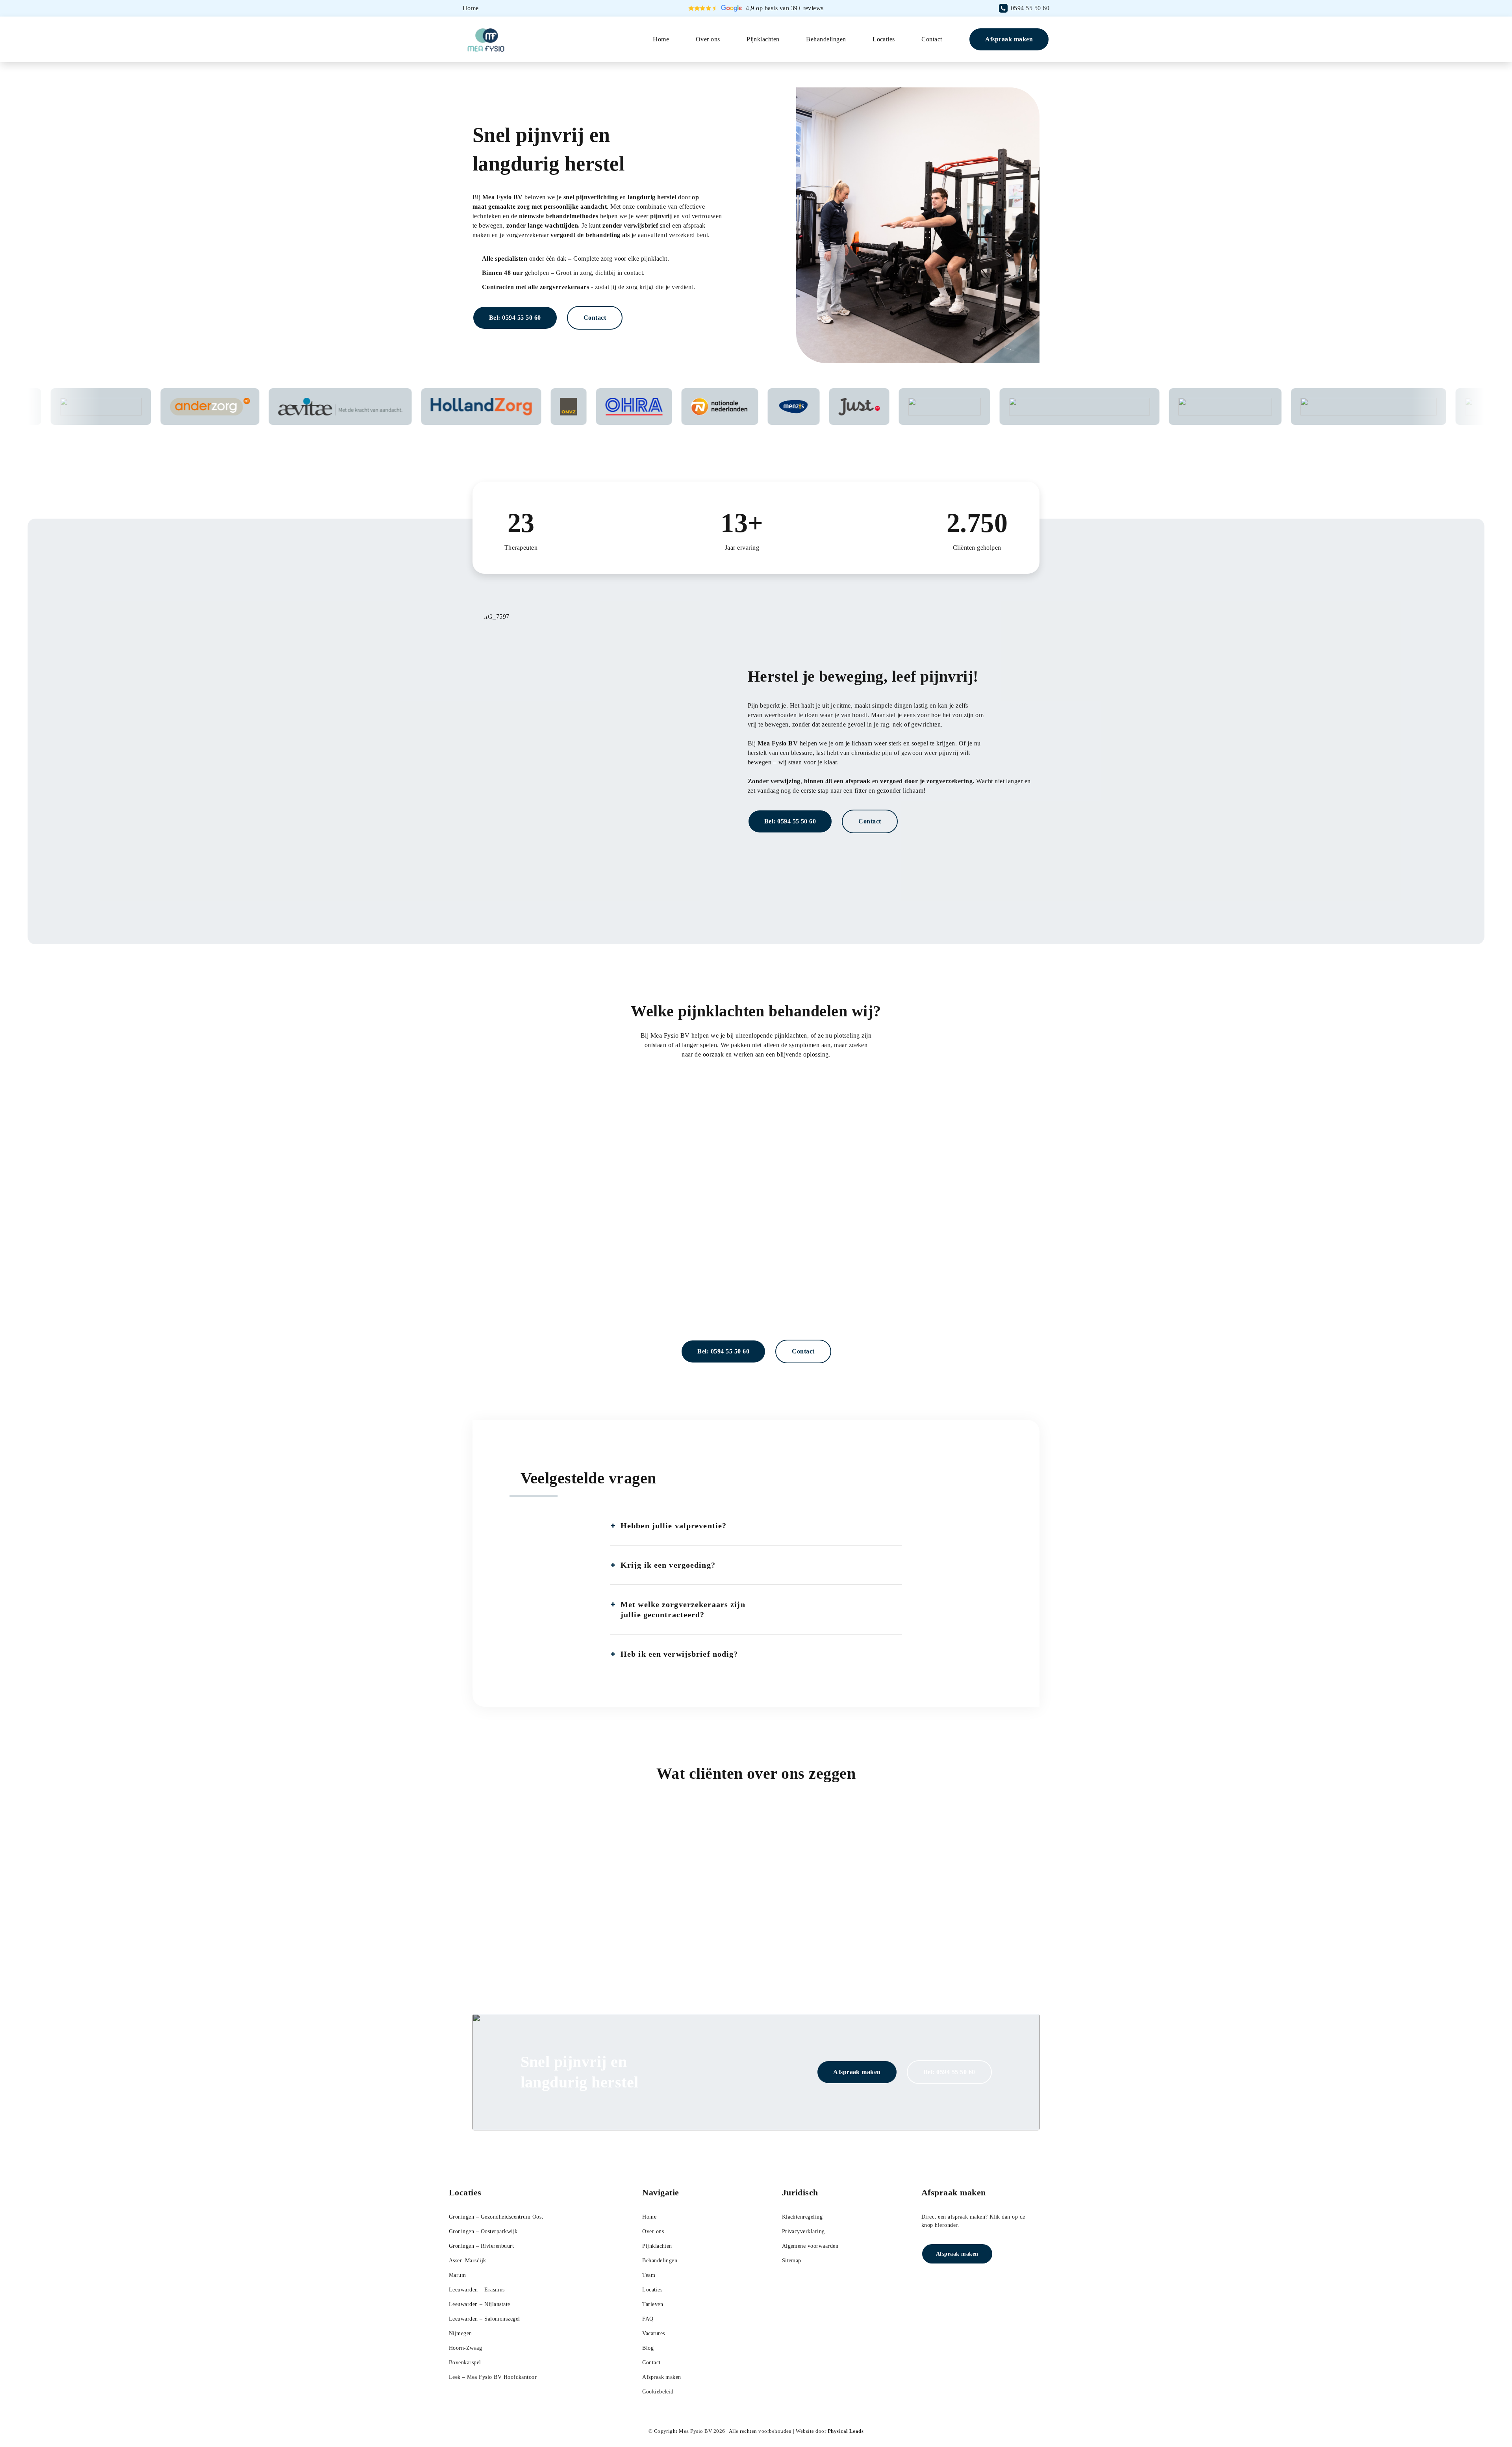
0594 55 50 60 (1030, 8)
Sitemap (792, 2261)
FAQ (648, 2319)
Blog (648, 2348)
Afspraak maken (1009, 39)
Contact (932, 39)
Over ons (708, 39)
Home (661, 39)
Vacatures (653, 2333)
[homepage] (488, 40)
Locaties (884, 39)
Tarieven (653, 2304)
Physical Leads (846, 2431)
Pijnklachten (763, 39)
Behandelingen (826, 39)
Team (649, 2275)
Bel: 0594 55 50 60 (515, 318)
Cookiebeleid (658, 2392)
